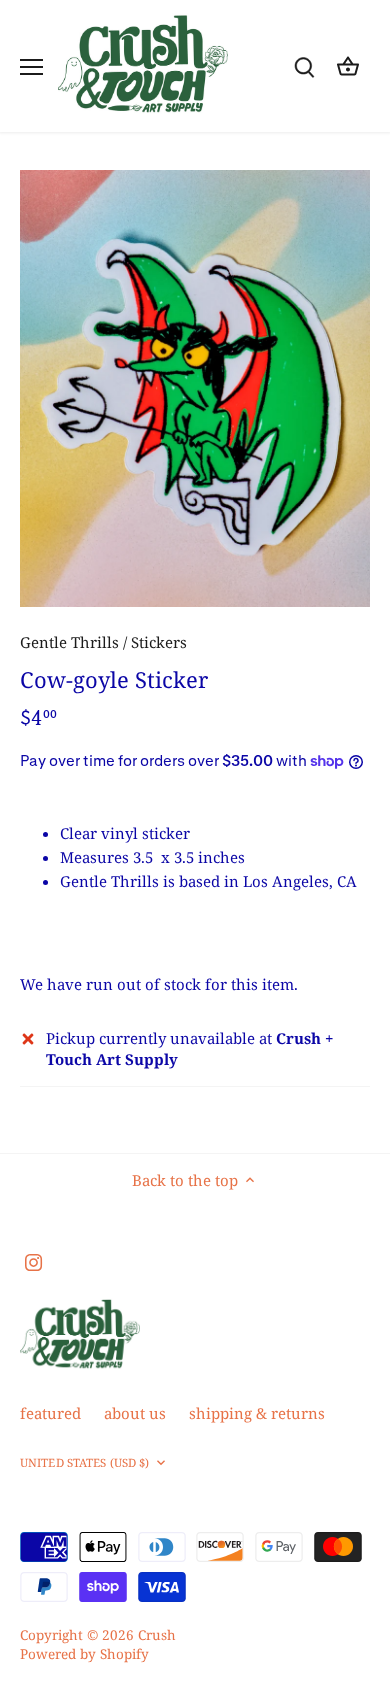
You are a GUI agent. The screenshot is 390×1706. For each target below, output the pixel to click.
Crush (157, 1635)
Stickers (159, 642)
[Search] (304, 66)
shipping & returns (257, 1413)
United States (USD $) (84, 1463)
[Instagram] (33, 1261)
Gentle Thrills (69, 642)
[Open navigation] (31, 67)
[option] (195, 389)
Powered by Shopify (84, 1654)
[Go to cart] (348, 66)
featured (50, 1413)
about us (135, 1413)
